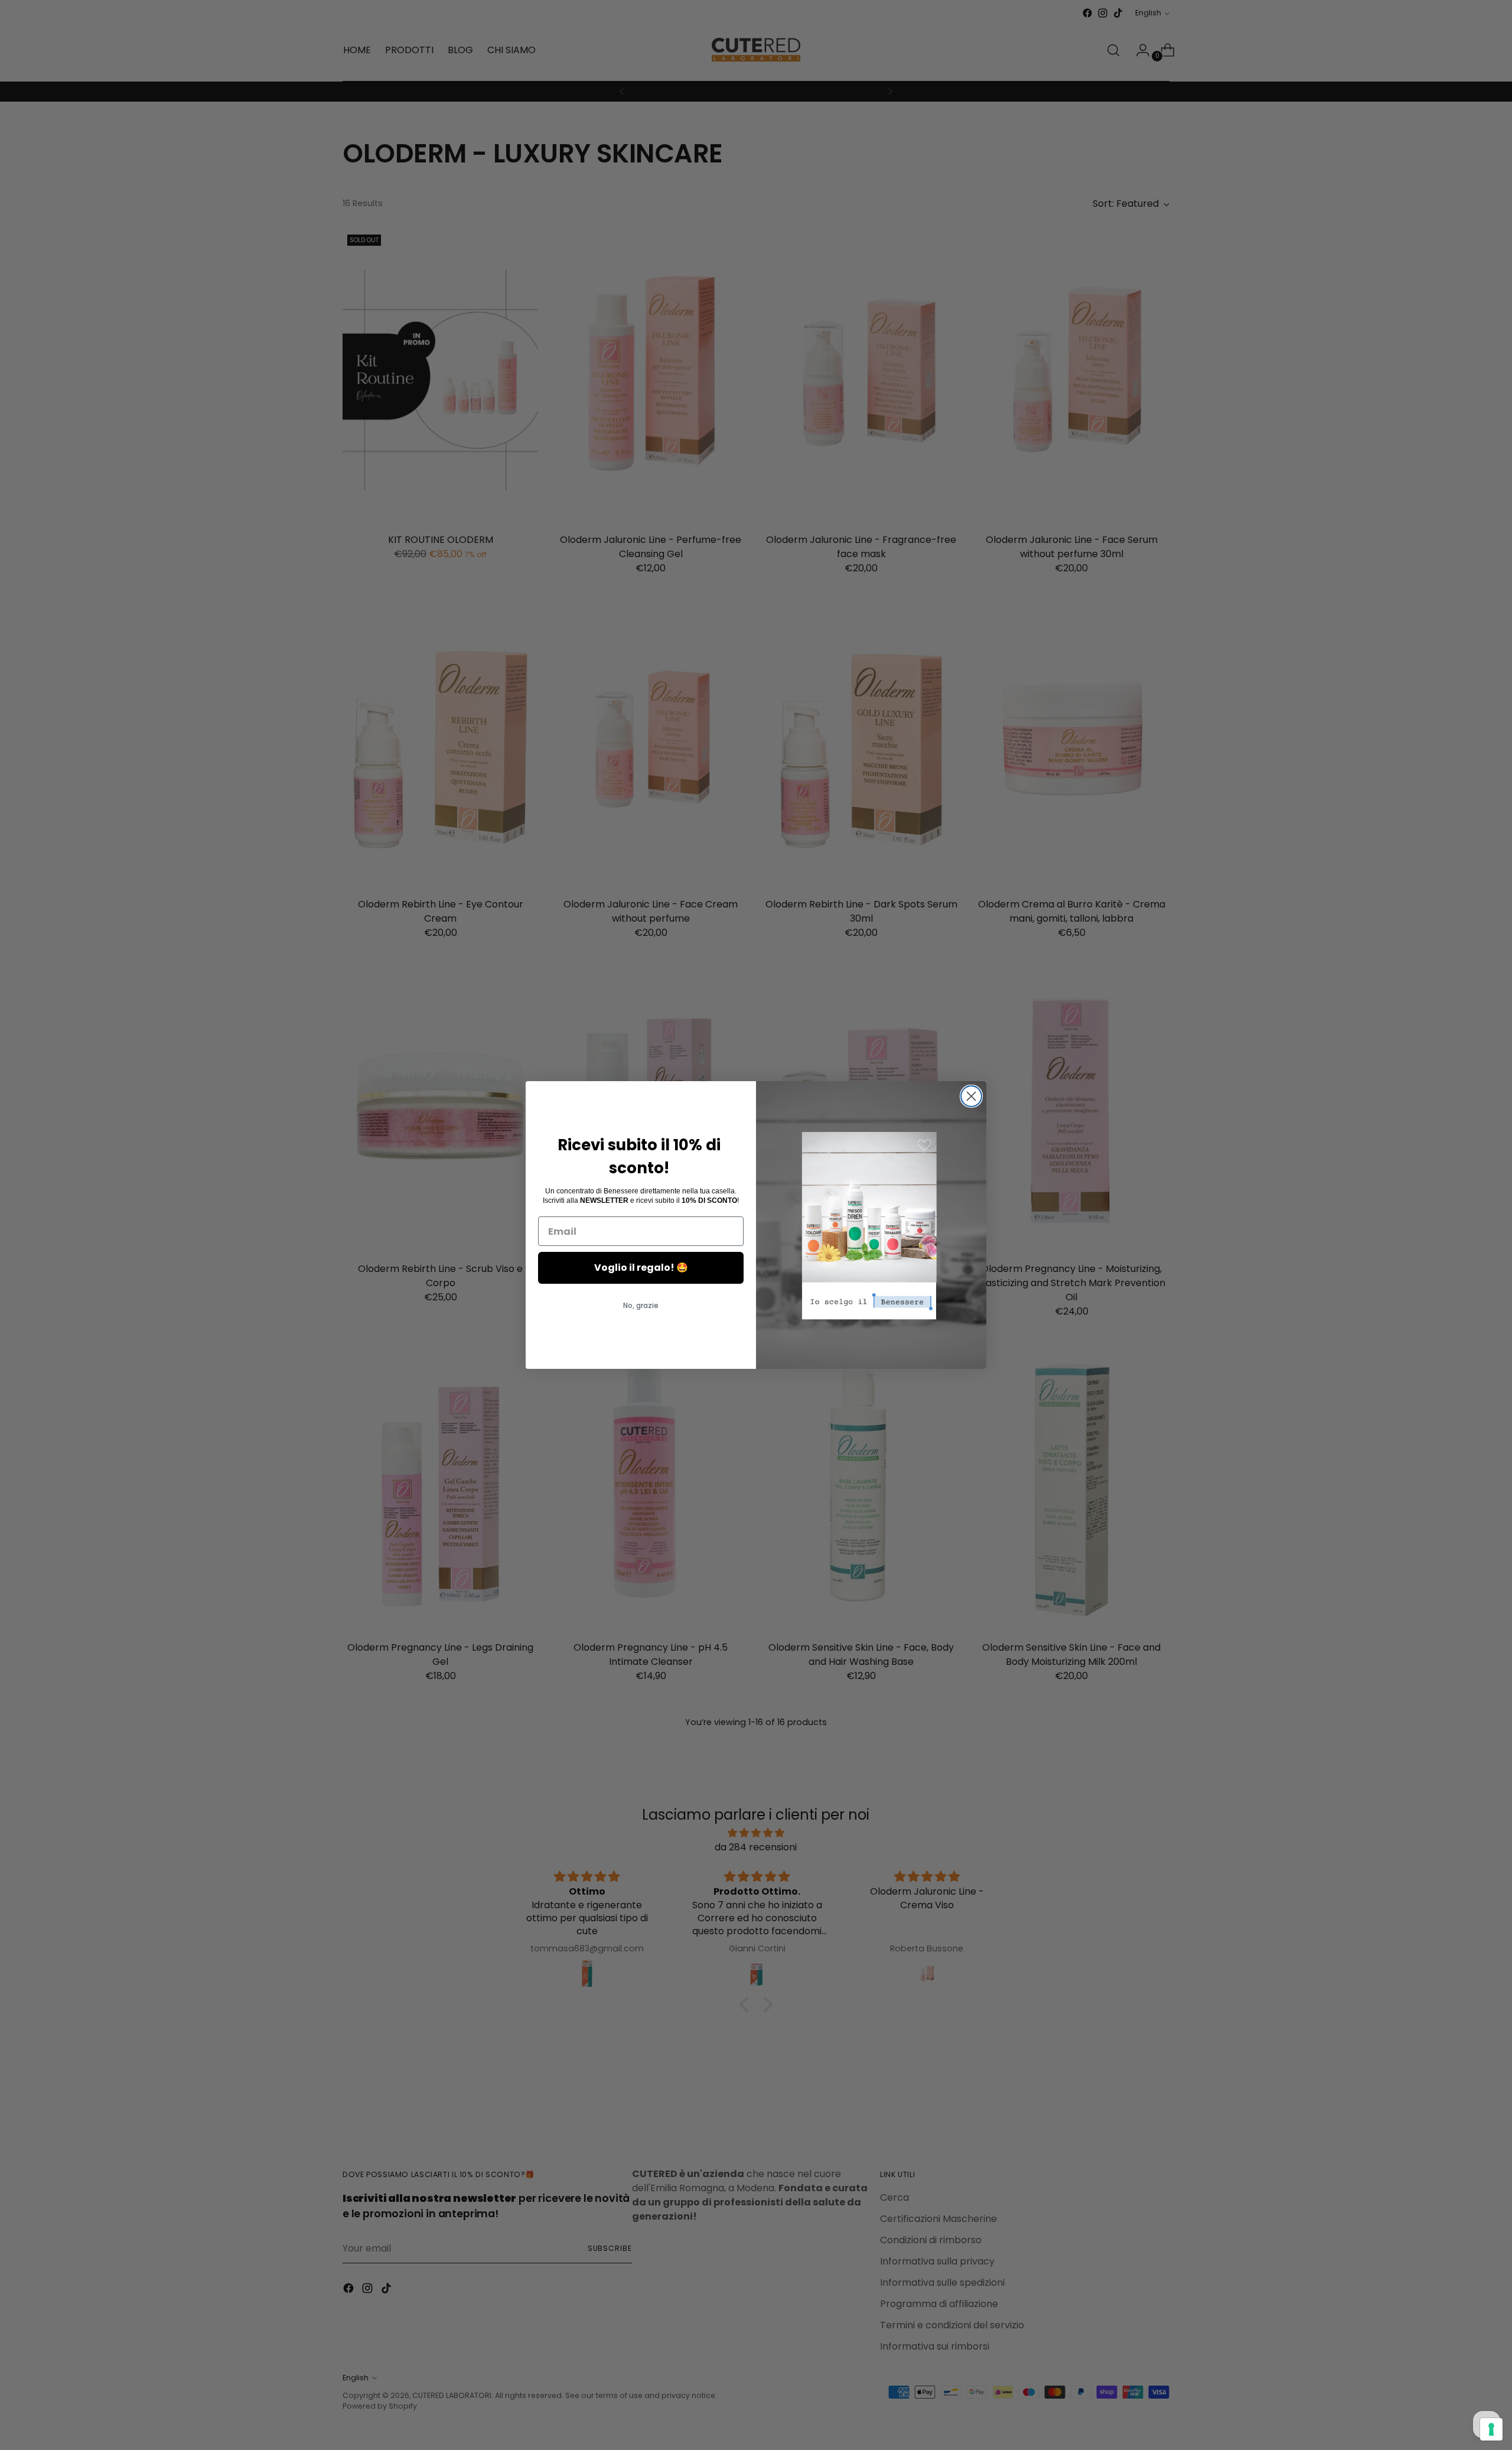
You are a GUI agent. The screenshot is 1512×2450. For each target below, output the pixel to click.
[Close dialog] (971, 1096)
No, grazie (641, 1305)
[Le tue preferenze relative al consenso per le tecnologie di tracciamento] (1491, 2429)
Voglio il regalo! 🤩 (641, 1268)
